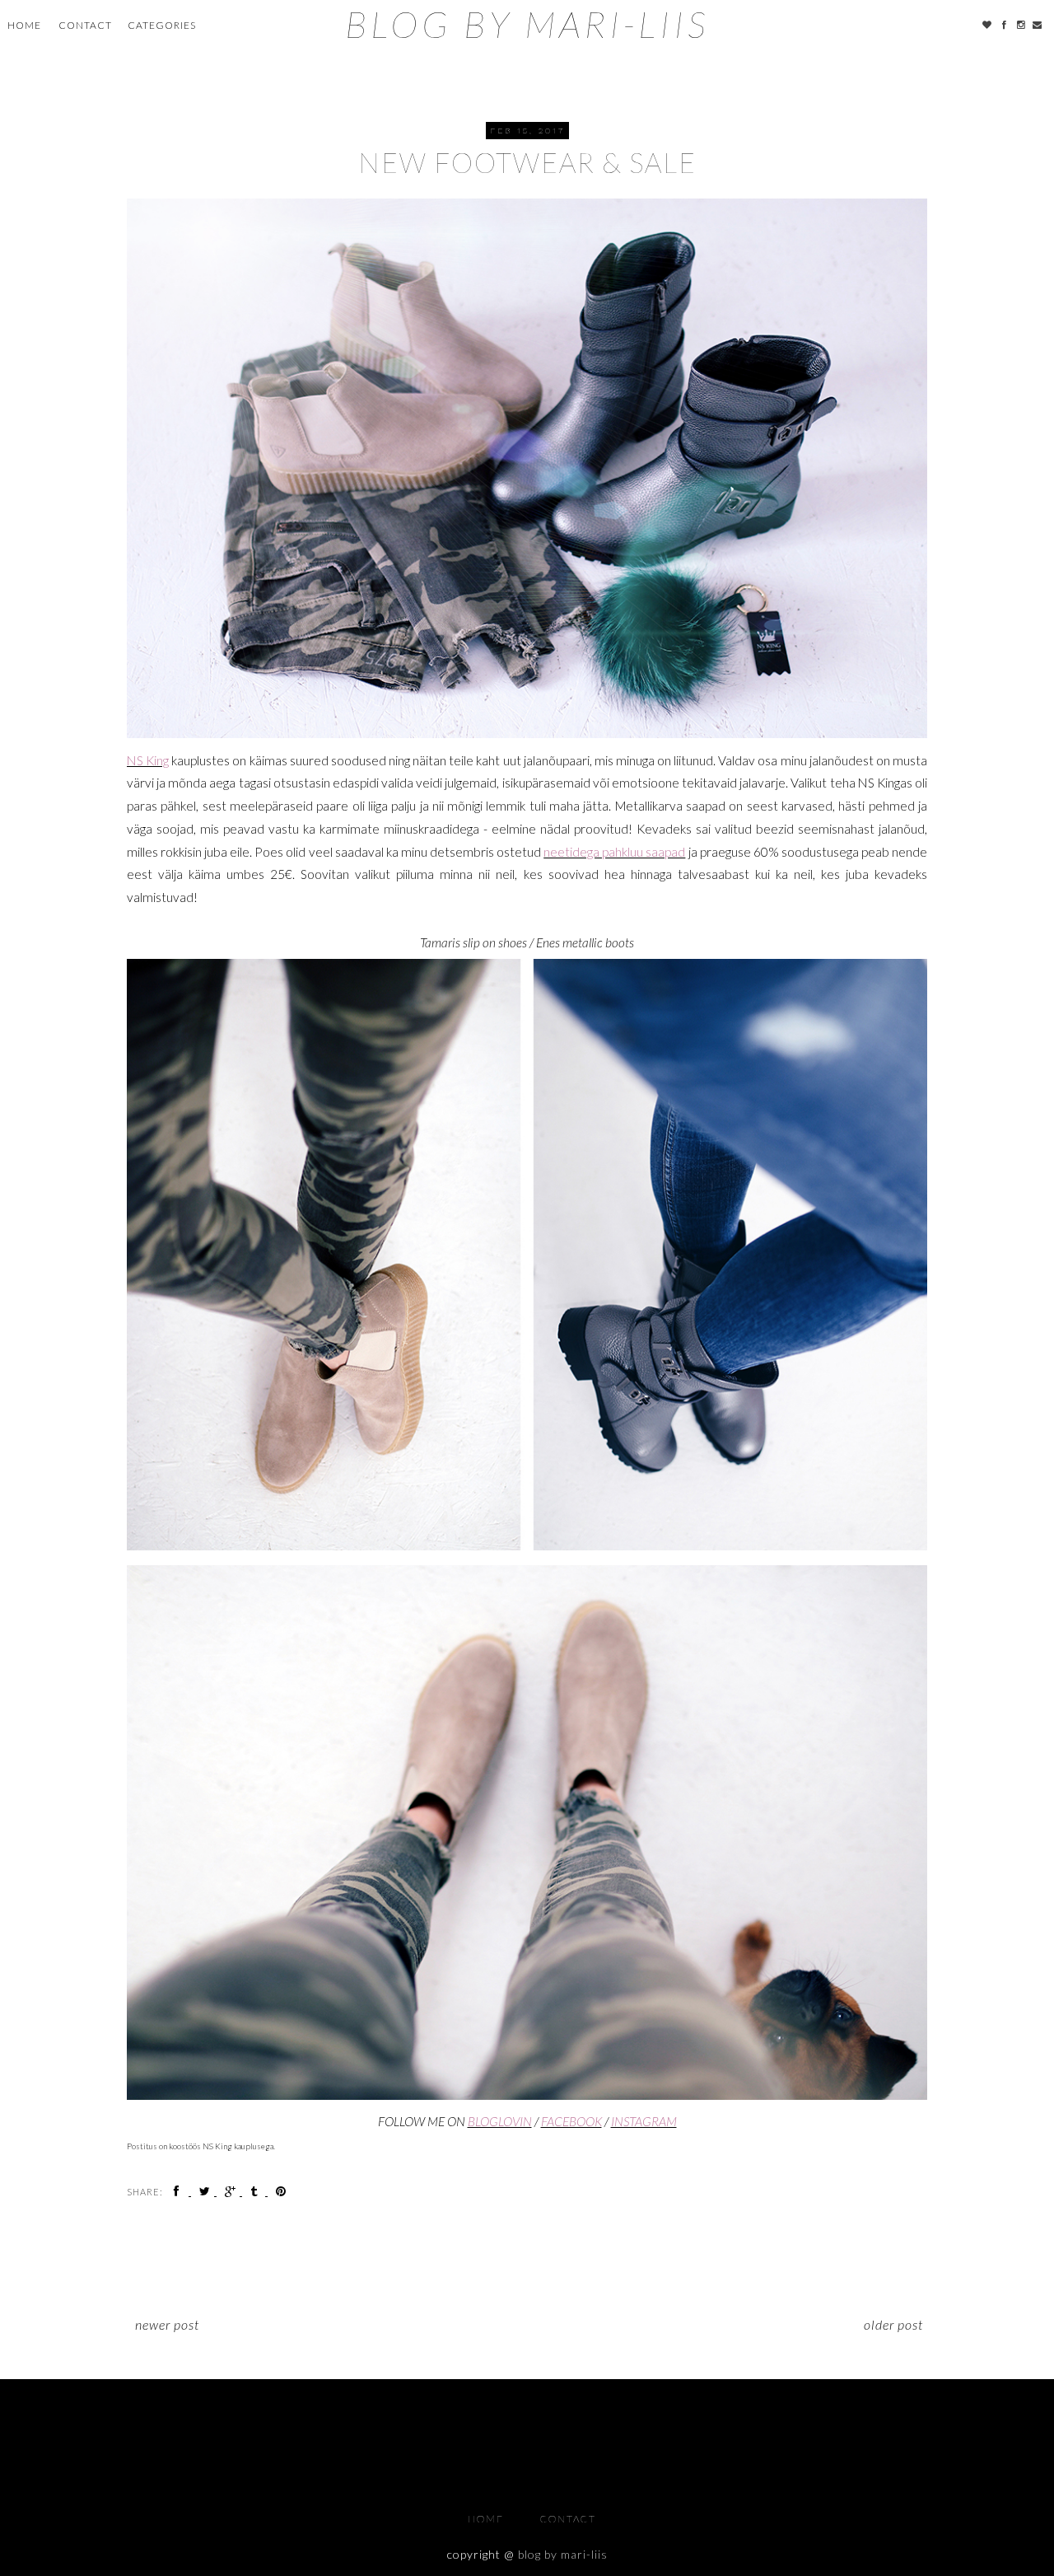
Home (24, 25)
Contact (85, 25)
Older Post (893, 2324)
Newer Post (167, 2324)
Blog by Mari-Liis (527, 24)
